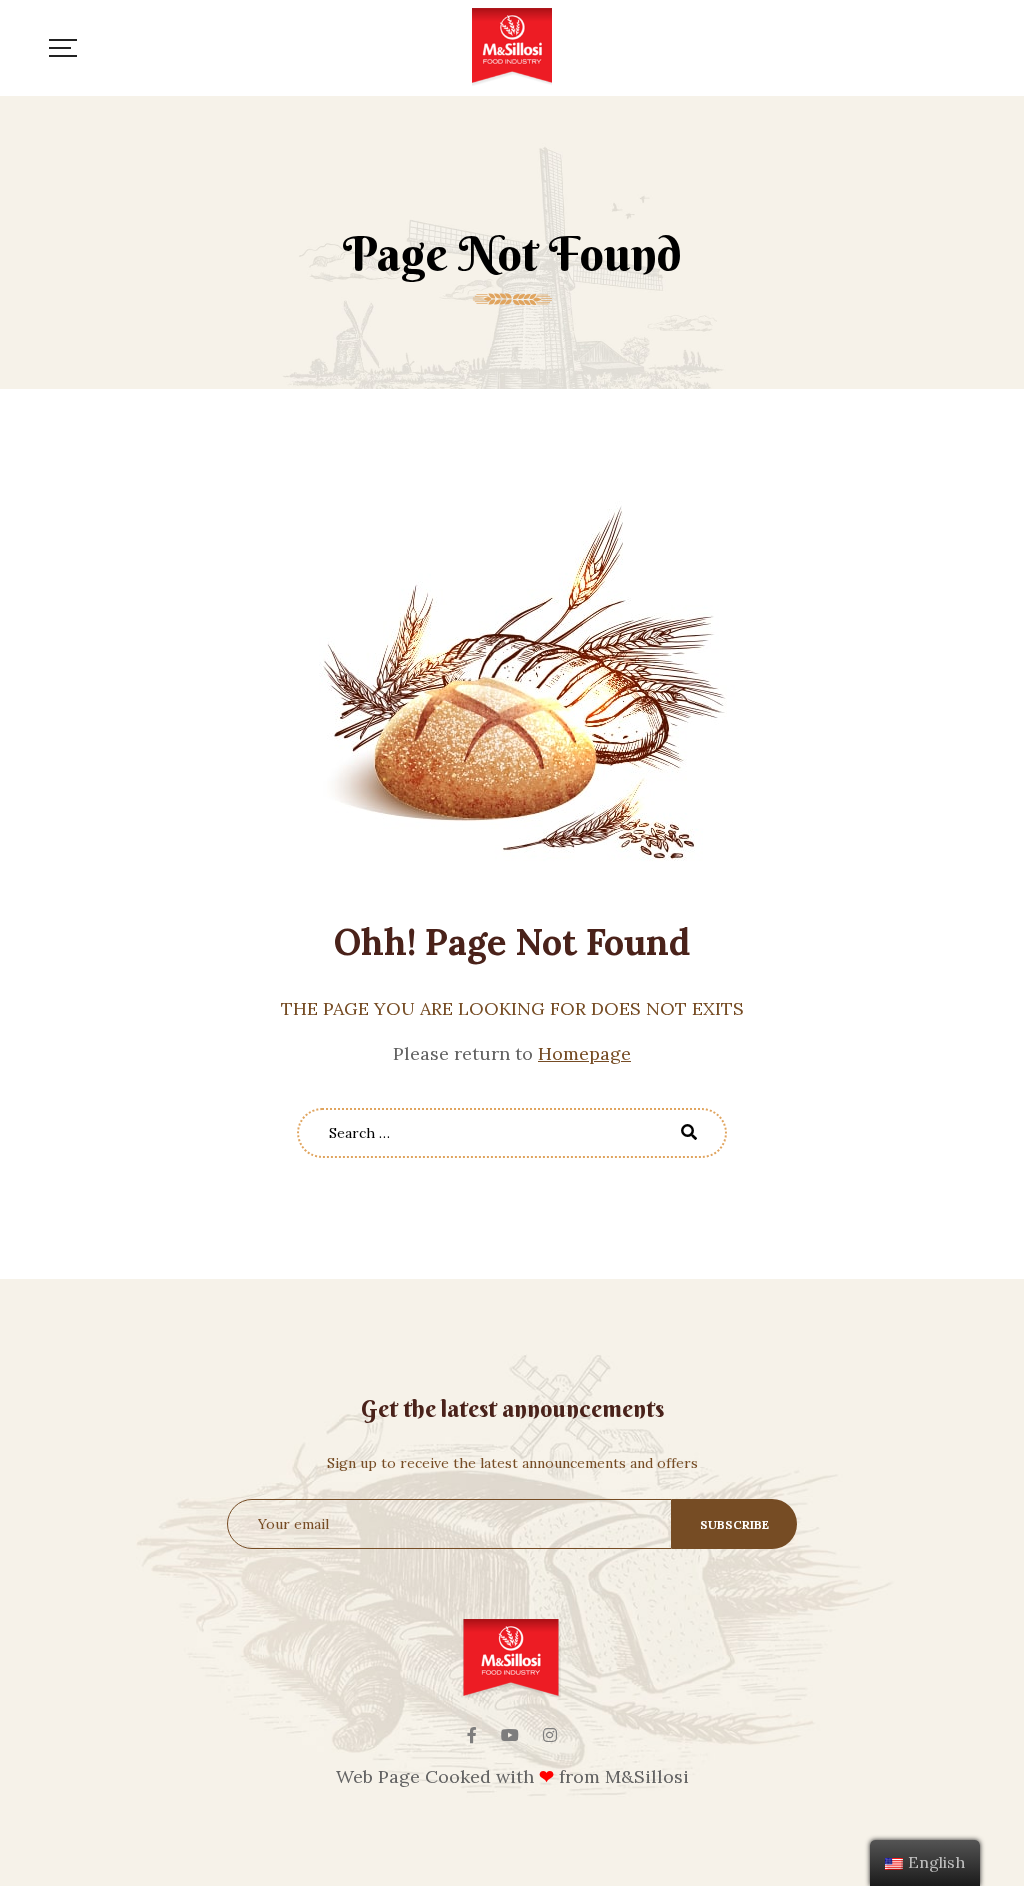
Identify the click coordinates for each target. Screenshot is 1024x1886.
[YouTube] (510, 1735)
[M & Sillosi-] (512, 48)
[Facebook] (472, 1735)
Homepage (584, 1053)
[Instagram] (550, 1735)
